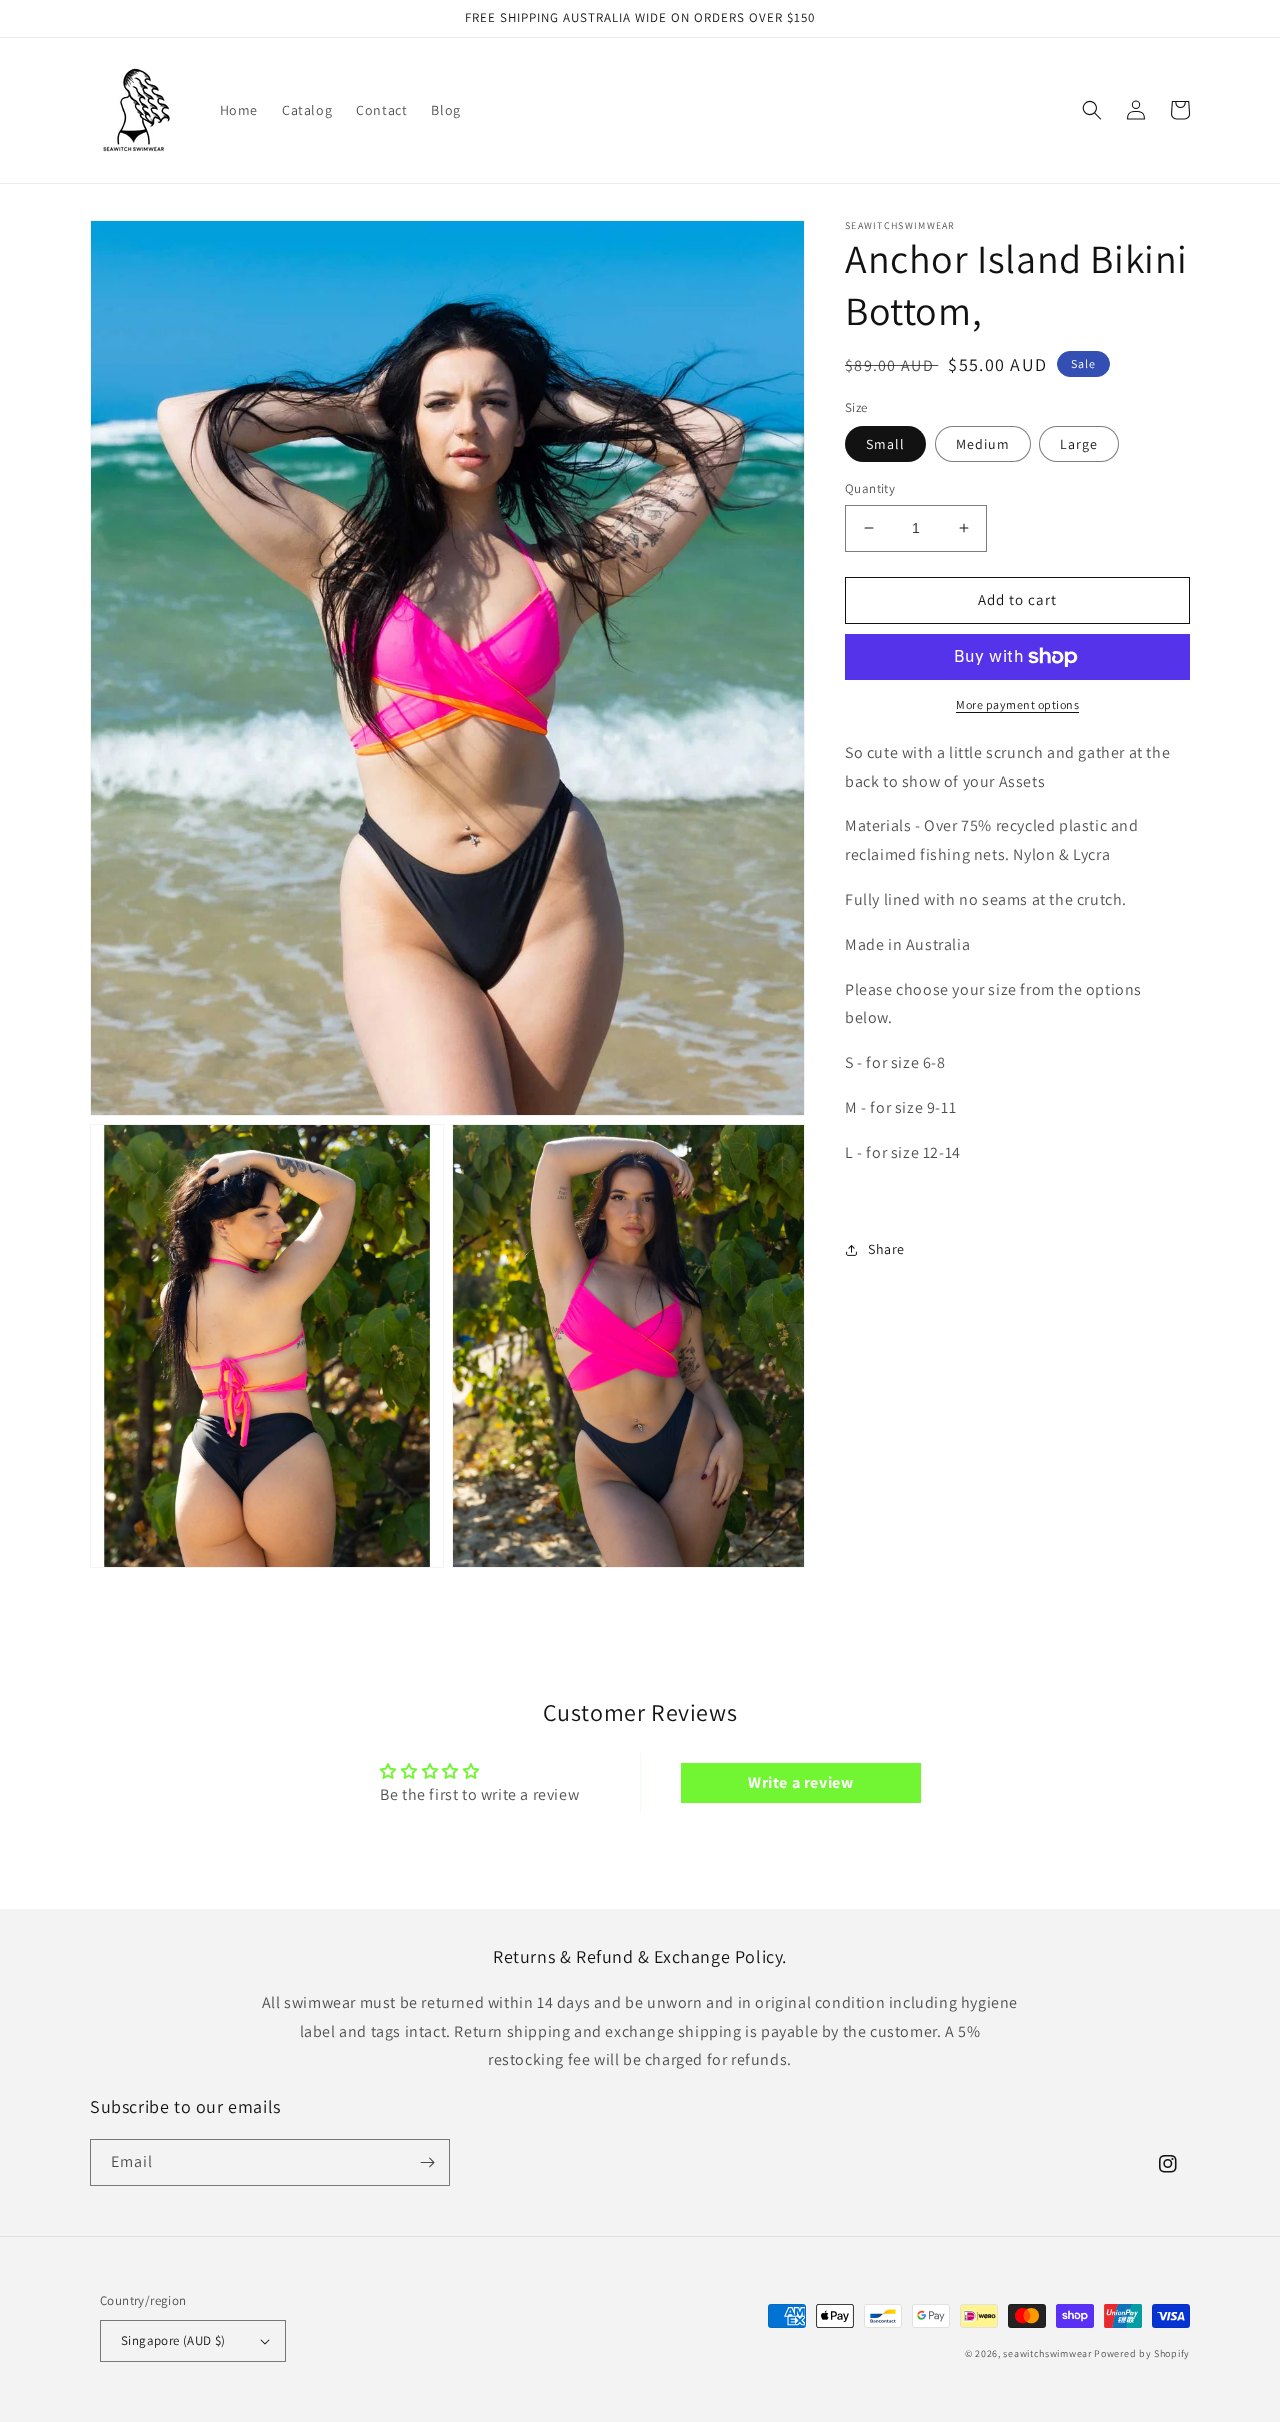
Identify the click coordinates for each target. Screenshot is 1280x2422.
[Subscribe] (427, 2162)
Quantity (870, 488)
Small (885, 444)
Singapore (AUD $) (173, 2340)
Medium (983, 444)
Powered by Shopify (1142, 2353)
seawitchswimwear (1047, 2353)
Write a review (800, 1782)
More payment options (1017, 704)
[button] (1092, 110)
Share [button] (886, 1249)
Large (1079, 444)
